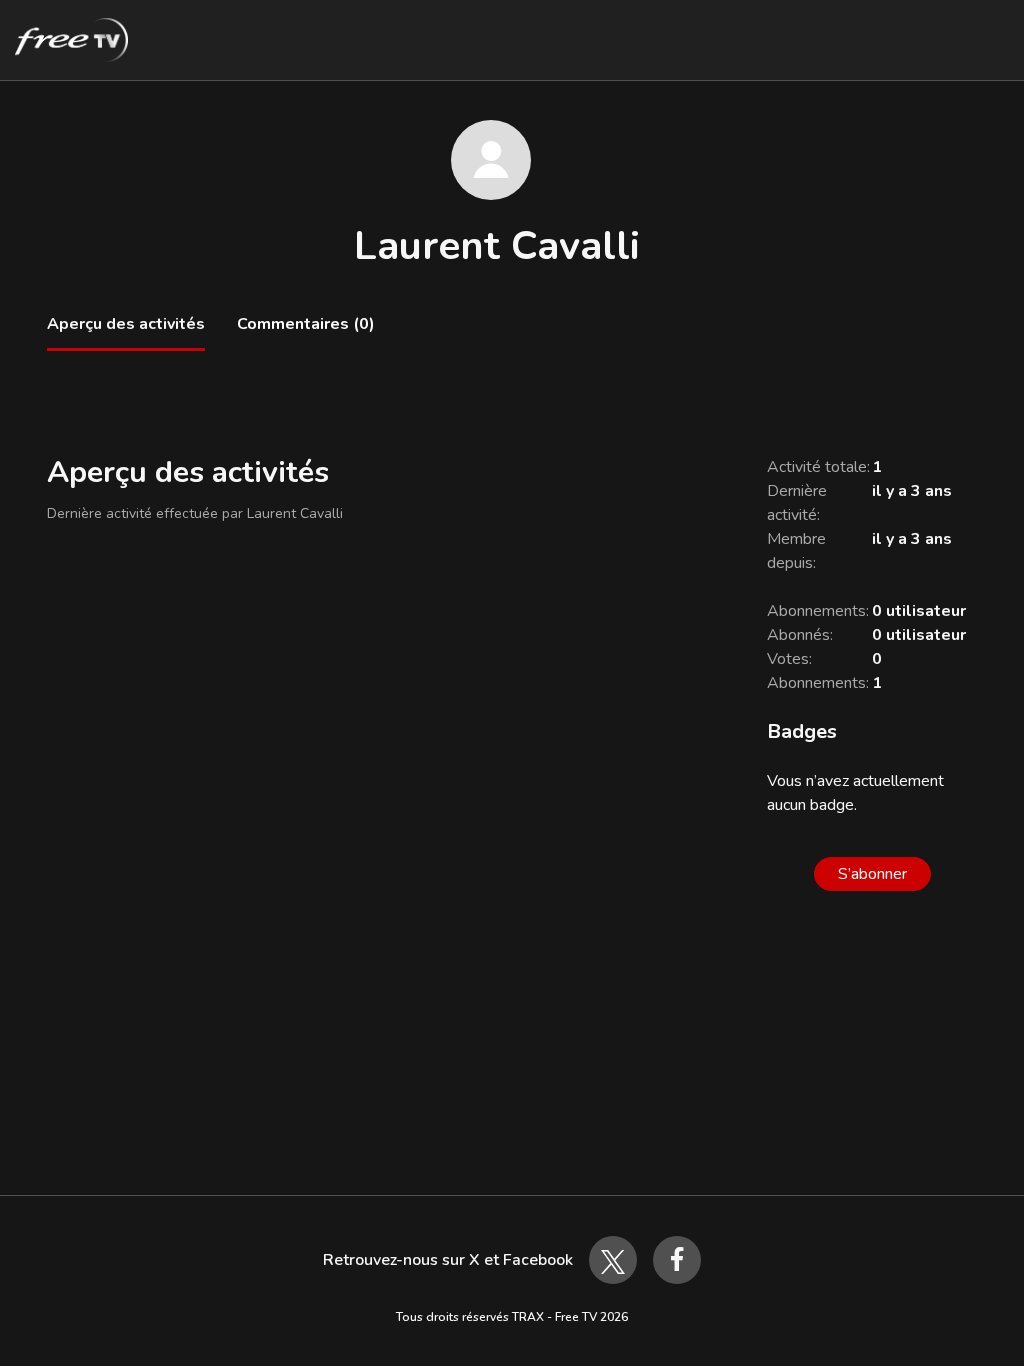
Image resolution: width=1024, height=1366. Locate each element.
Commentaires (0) (306, 324)
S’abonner (872, 874)
